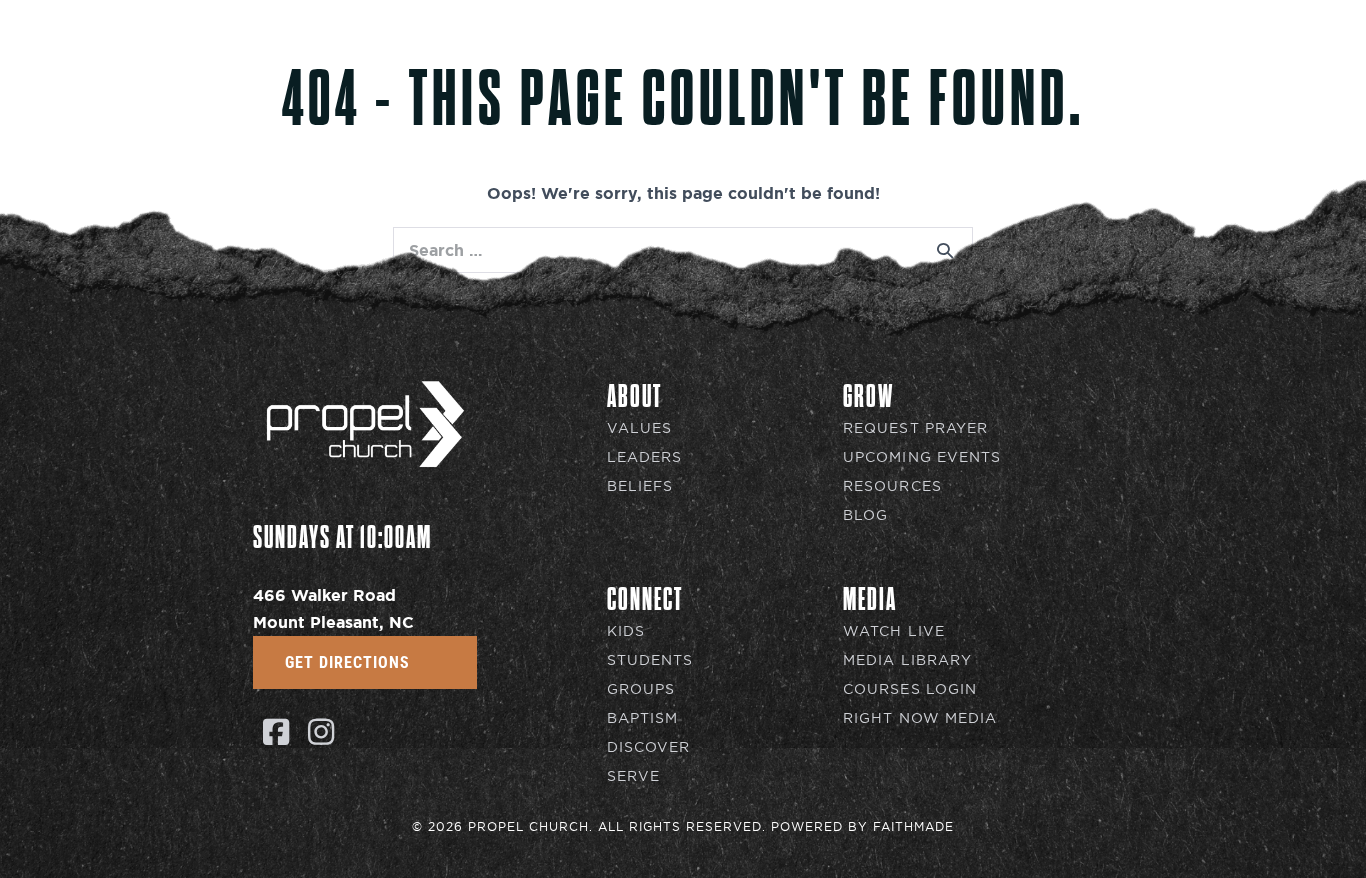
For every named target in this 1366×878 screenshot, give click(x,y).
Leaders (645, 457)
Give (1219, 46)
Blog (865, 515)
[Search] (945, 250)
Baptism (643, 718)
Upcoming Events (922, 457)
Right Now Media (920, 718)
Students (650, 660)
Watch (1121, 46)
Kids (626, 631)
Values (640, 428)
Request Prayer (915, 428)
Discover (649, 747)
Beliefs (640, 486)
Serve (634, 776)
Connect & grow (954, 46)
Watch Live (894, 631)
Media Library (907, 660)
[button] (275, 731)
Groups (641, 689)
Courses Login (910, 689)
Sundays (670, 46)
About (788, 46)
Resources (892, 486)
